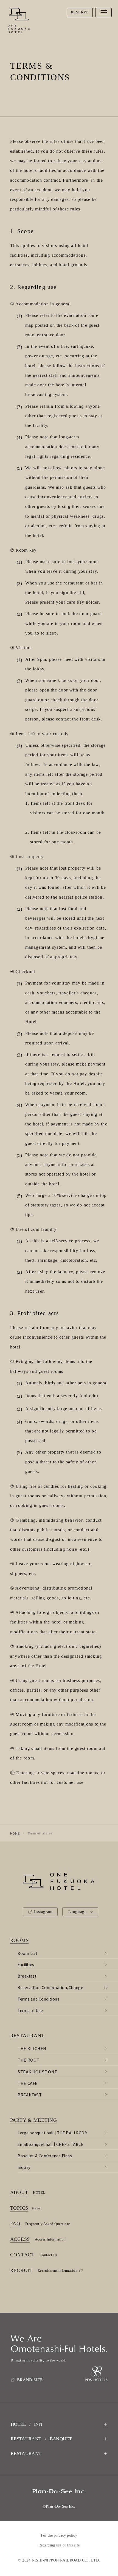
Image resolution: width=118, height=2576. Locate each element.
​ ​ (34, 2120)
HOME (15, 1833)
